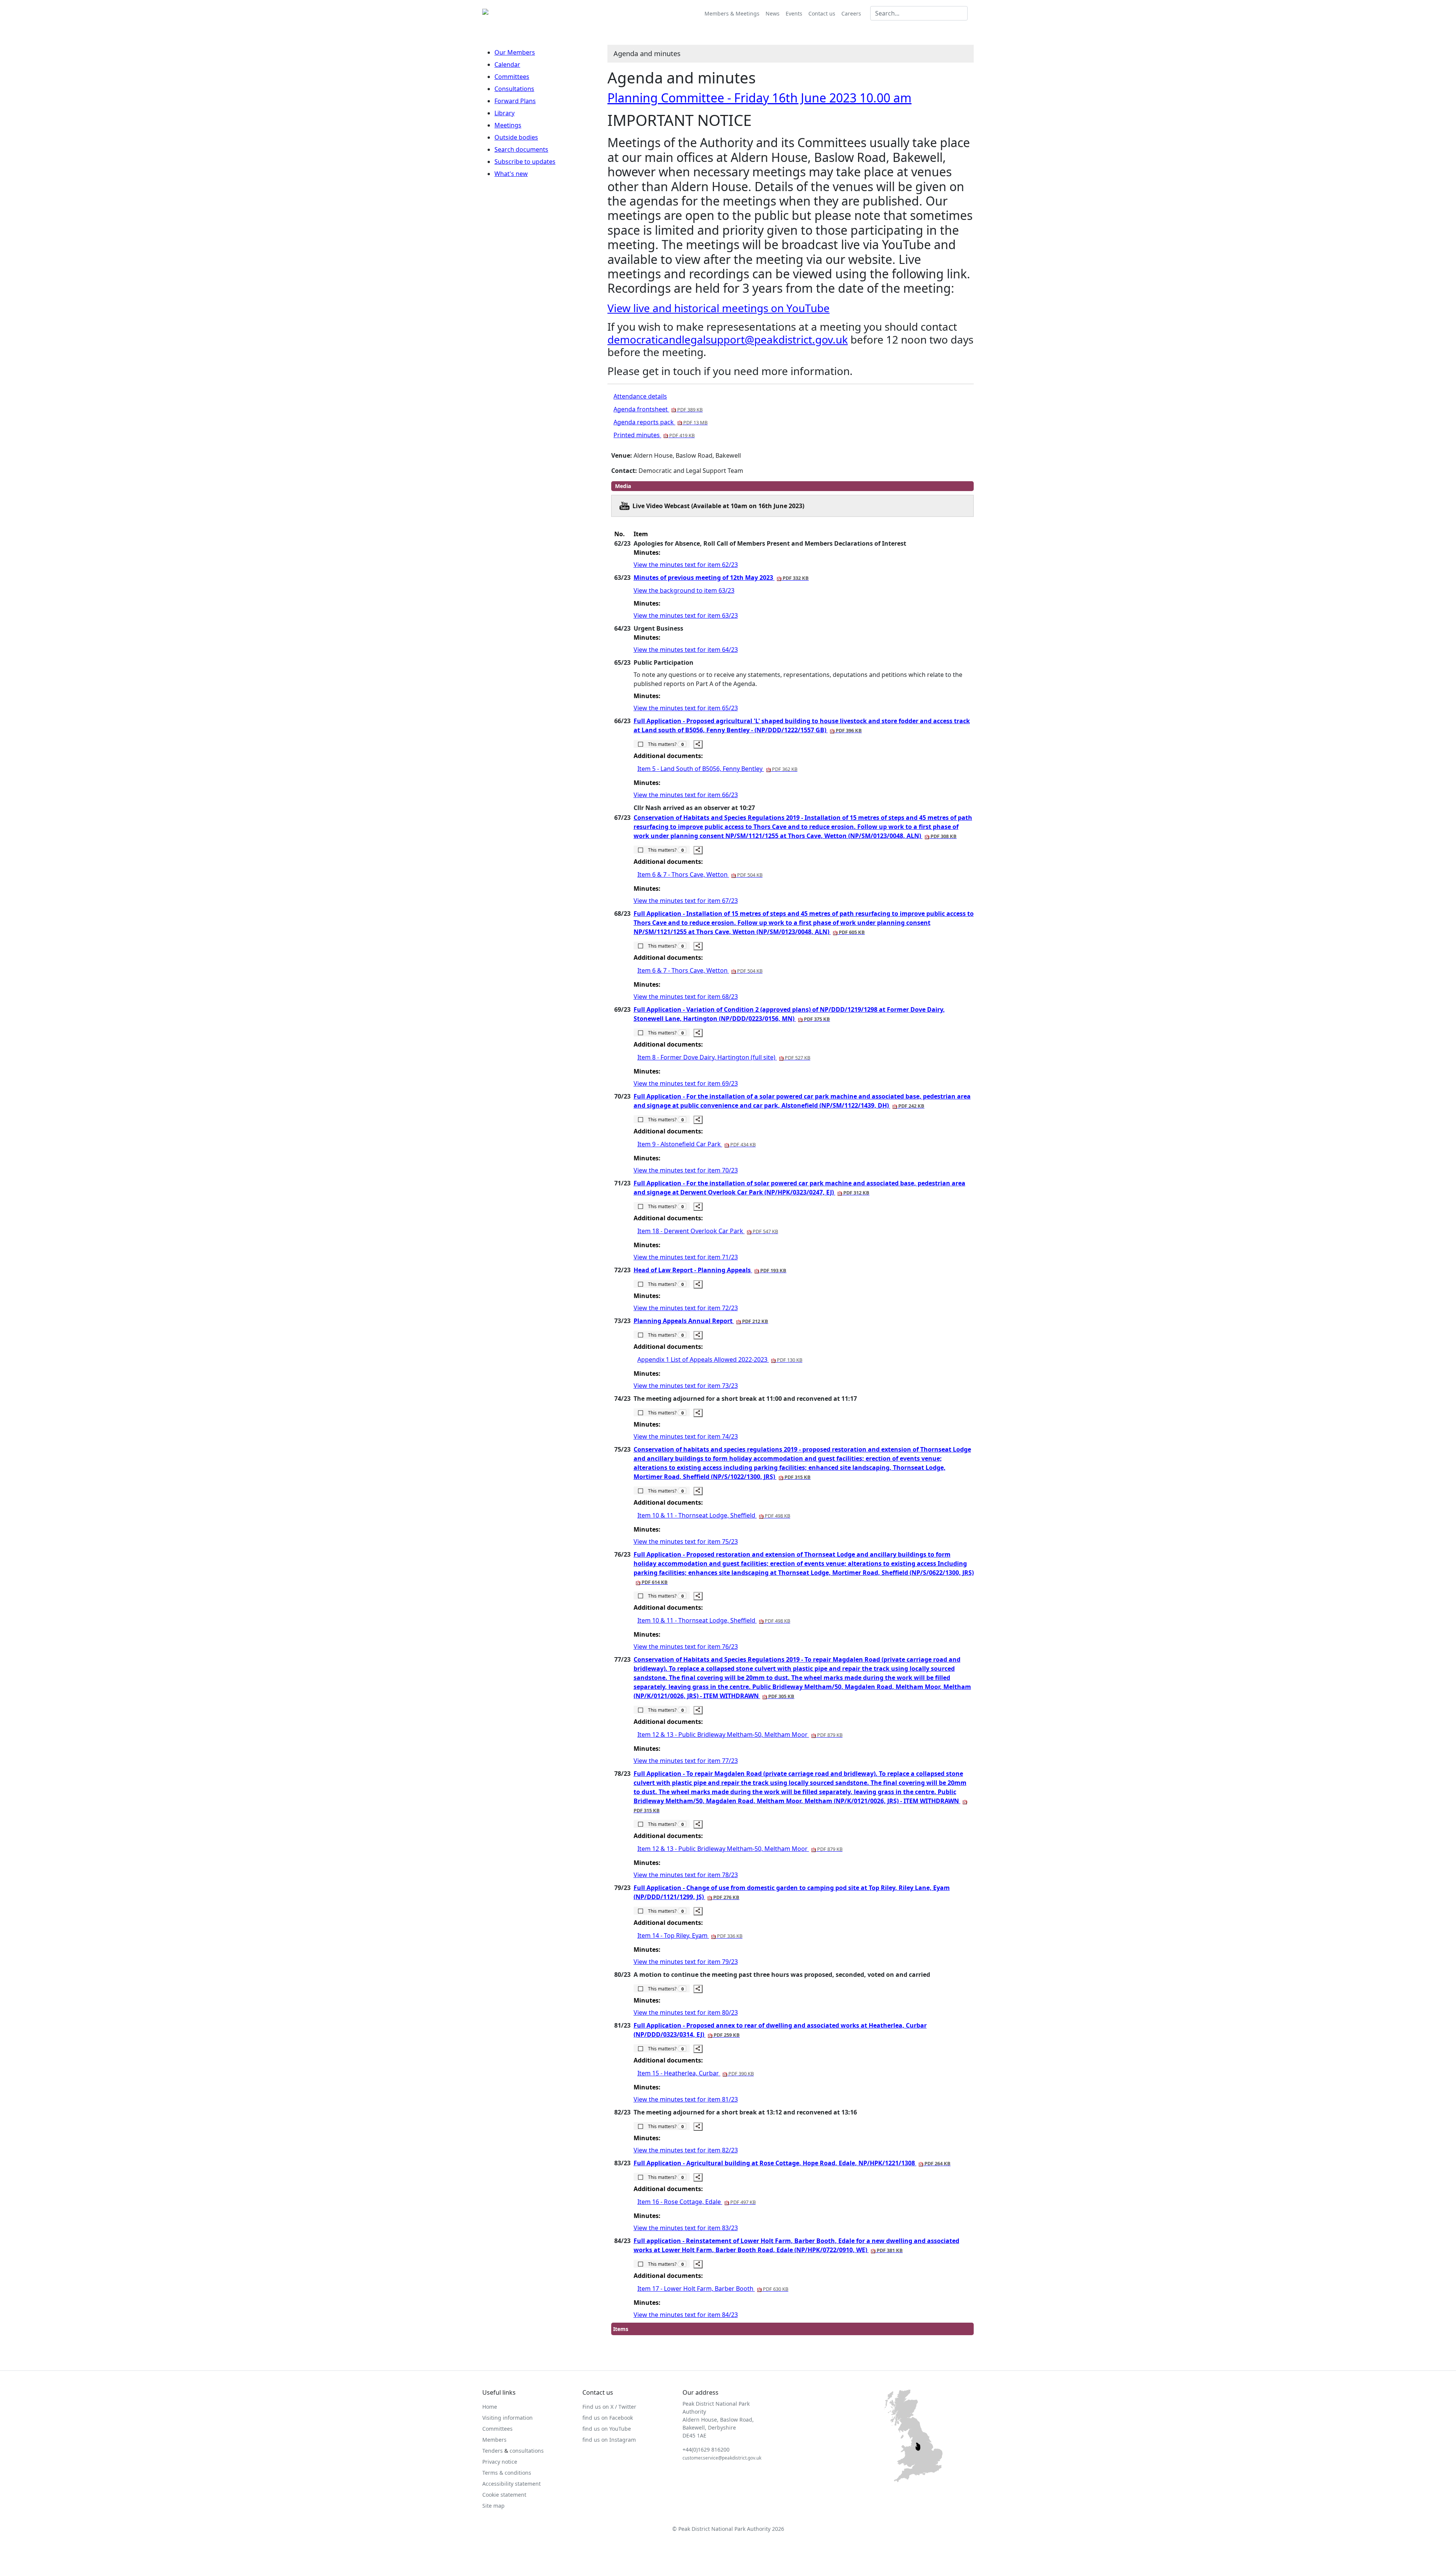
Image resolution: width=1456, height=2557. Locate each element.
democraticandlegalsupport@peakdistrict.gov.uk (728, 339)
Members (494, 2440)
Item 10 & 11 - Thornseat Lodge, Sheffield (714, 1515)
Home (490, 2407)
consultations (527, 2451)
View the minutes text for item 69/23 (686, 1083)
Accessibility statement (511, 2484)
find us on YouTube (607, 2429)
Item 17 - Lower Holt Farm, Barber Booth (713, 2289)
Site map (493, 2506)
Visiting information (508, 2418)
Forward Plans (515, 101)
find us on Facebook (608, 2418)
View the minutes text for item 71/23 (686, 1257)
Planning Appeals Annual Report (701, 1321)
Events (794, 13)
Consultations (514, 89)
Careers (851, 13)
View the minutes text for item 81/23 (686, 2099)
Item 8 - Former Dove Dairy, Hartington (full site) (724, 1057)
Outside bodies (516, 137)
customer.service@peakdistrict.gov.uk (722, 2458)
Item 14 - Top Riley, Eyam (690, 1935)
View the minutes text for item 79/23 (686, 1962)
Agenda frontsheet (658, 409)
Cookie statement (504, 2495)
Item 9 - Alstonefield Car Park (697, 1144)
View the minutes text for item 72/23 (686, 1308)
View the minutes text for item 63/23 (686, 615)
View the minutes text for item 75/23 (686, 1541)
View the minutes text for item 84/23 (686, 2315)
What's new (511, 174)
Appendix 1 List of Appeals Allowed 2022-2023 (720, 1359)
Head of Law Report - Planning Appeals (710, 1270)
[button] (662, 744)
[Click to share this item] (698, 744)
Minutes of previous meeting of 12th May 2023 (721, 578)
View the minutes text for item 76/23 (686, 1647)
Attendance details (640, 396)
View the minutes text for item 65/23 (686, 708)
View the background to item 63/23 (684, 590)
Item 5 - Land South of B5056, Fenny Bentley (717, 769)
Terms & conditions (507, 2473)
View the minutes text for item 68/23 (686, 997)
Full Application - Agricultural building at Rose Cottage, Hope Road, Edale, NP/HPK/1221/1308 (792, 2163)
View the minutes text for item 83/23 (686, 2228)
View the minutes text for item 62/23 (686, 565)
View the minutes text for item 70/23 (686, 1170)
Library (504, 113)
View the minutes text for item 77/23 (686, 1761)
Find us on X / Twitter (609, 2407)
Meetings (508, 125)
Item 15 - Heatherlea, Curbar (696, 2073)
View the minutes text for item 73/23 (686, 1386)
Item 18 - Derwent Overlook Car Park (708, 1231)
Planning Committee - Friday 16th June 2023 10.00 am (759, 98)
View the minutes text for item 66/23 (686, 795)
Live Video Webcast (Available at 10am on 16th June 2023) (718, 506)
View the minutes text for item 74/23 (686, 1436)
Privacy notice (500, 2462)
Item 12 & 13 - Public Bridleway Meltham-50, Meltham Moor (740, 1734)
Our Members (515, 52)
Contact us (822, 13)
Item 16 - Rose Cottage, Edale (697, 2202)
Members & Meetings (732, 13)
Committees (512, 77)
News (773, 13)
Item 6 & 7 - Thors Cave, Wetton (700, 874)
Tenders (493, 2451)
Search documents (521, 149)
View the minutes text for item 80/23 (686, 2012)
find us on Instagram (609, 2440)
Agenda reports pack (661, 422)
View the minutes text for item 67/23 (686, 901)
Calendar (507, 64)
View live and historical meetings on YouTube (719, 308)
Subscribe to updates (525, 162)
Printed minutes (654, 435)
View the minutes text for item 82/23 (686, 2150)
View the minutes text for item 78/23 (686, 1875)
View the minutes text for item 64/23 (686, 650)
